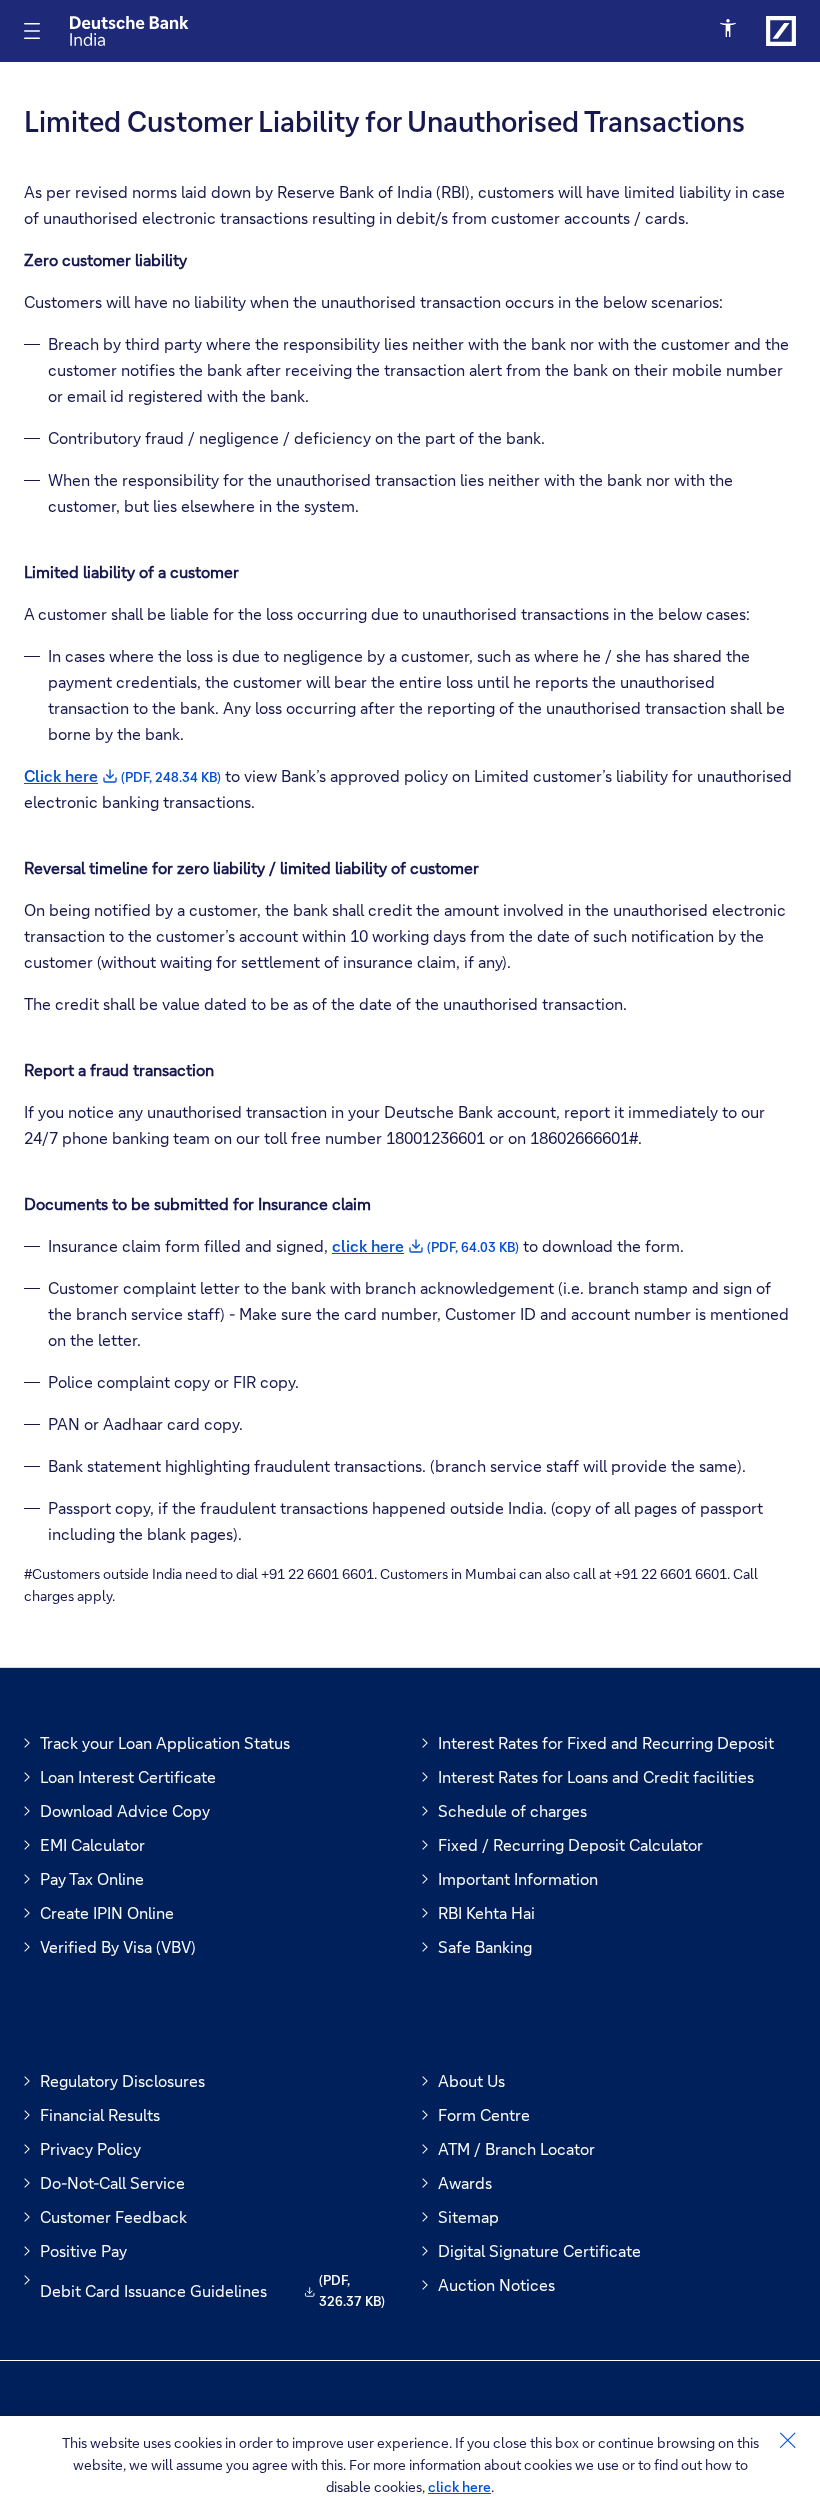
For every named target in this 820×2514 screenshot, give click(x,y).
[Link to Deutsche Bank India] (781, 31)
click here (459, 2486)
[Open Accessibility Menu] (729, 29)
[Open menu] (32, 31)
